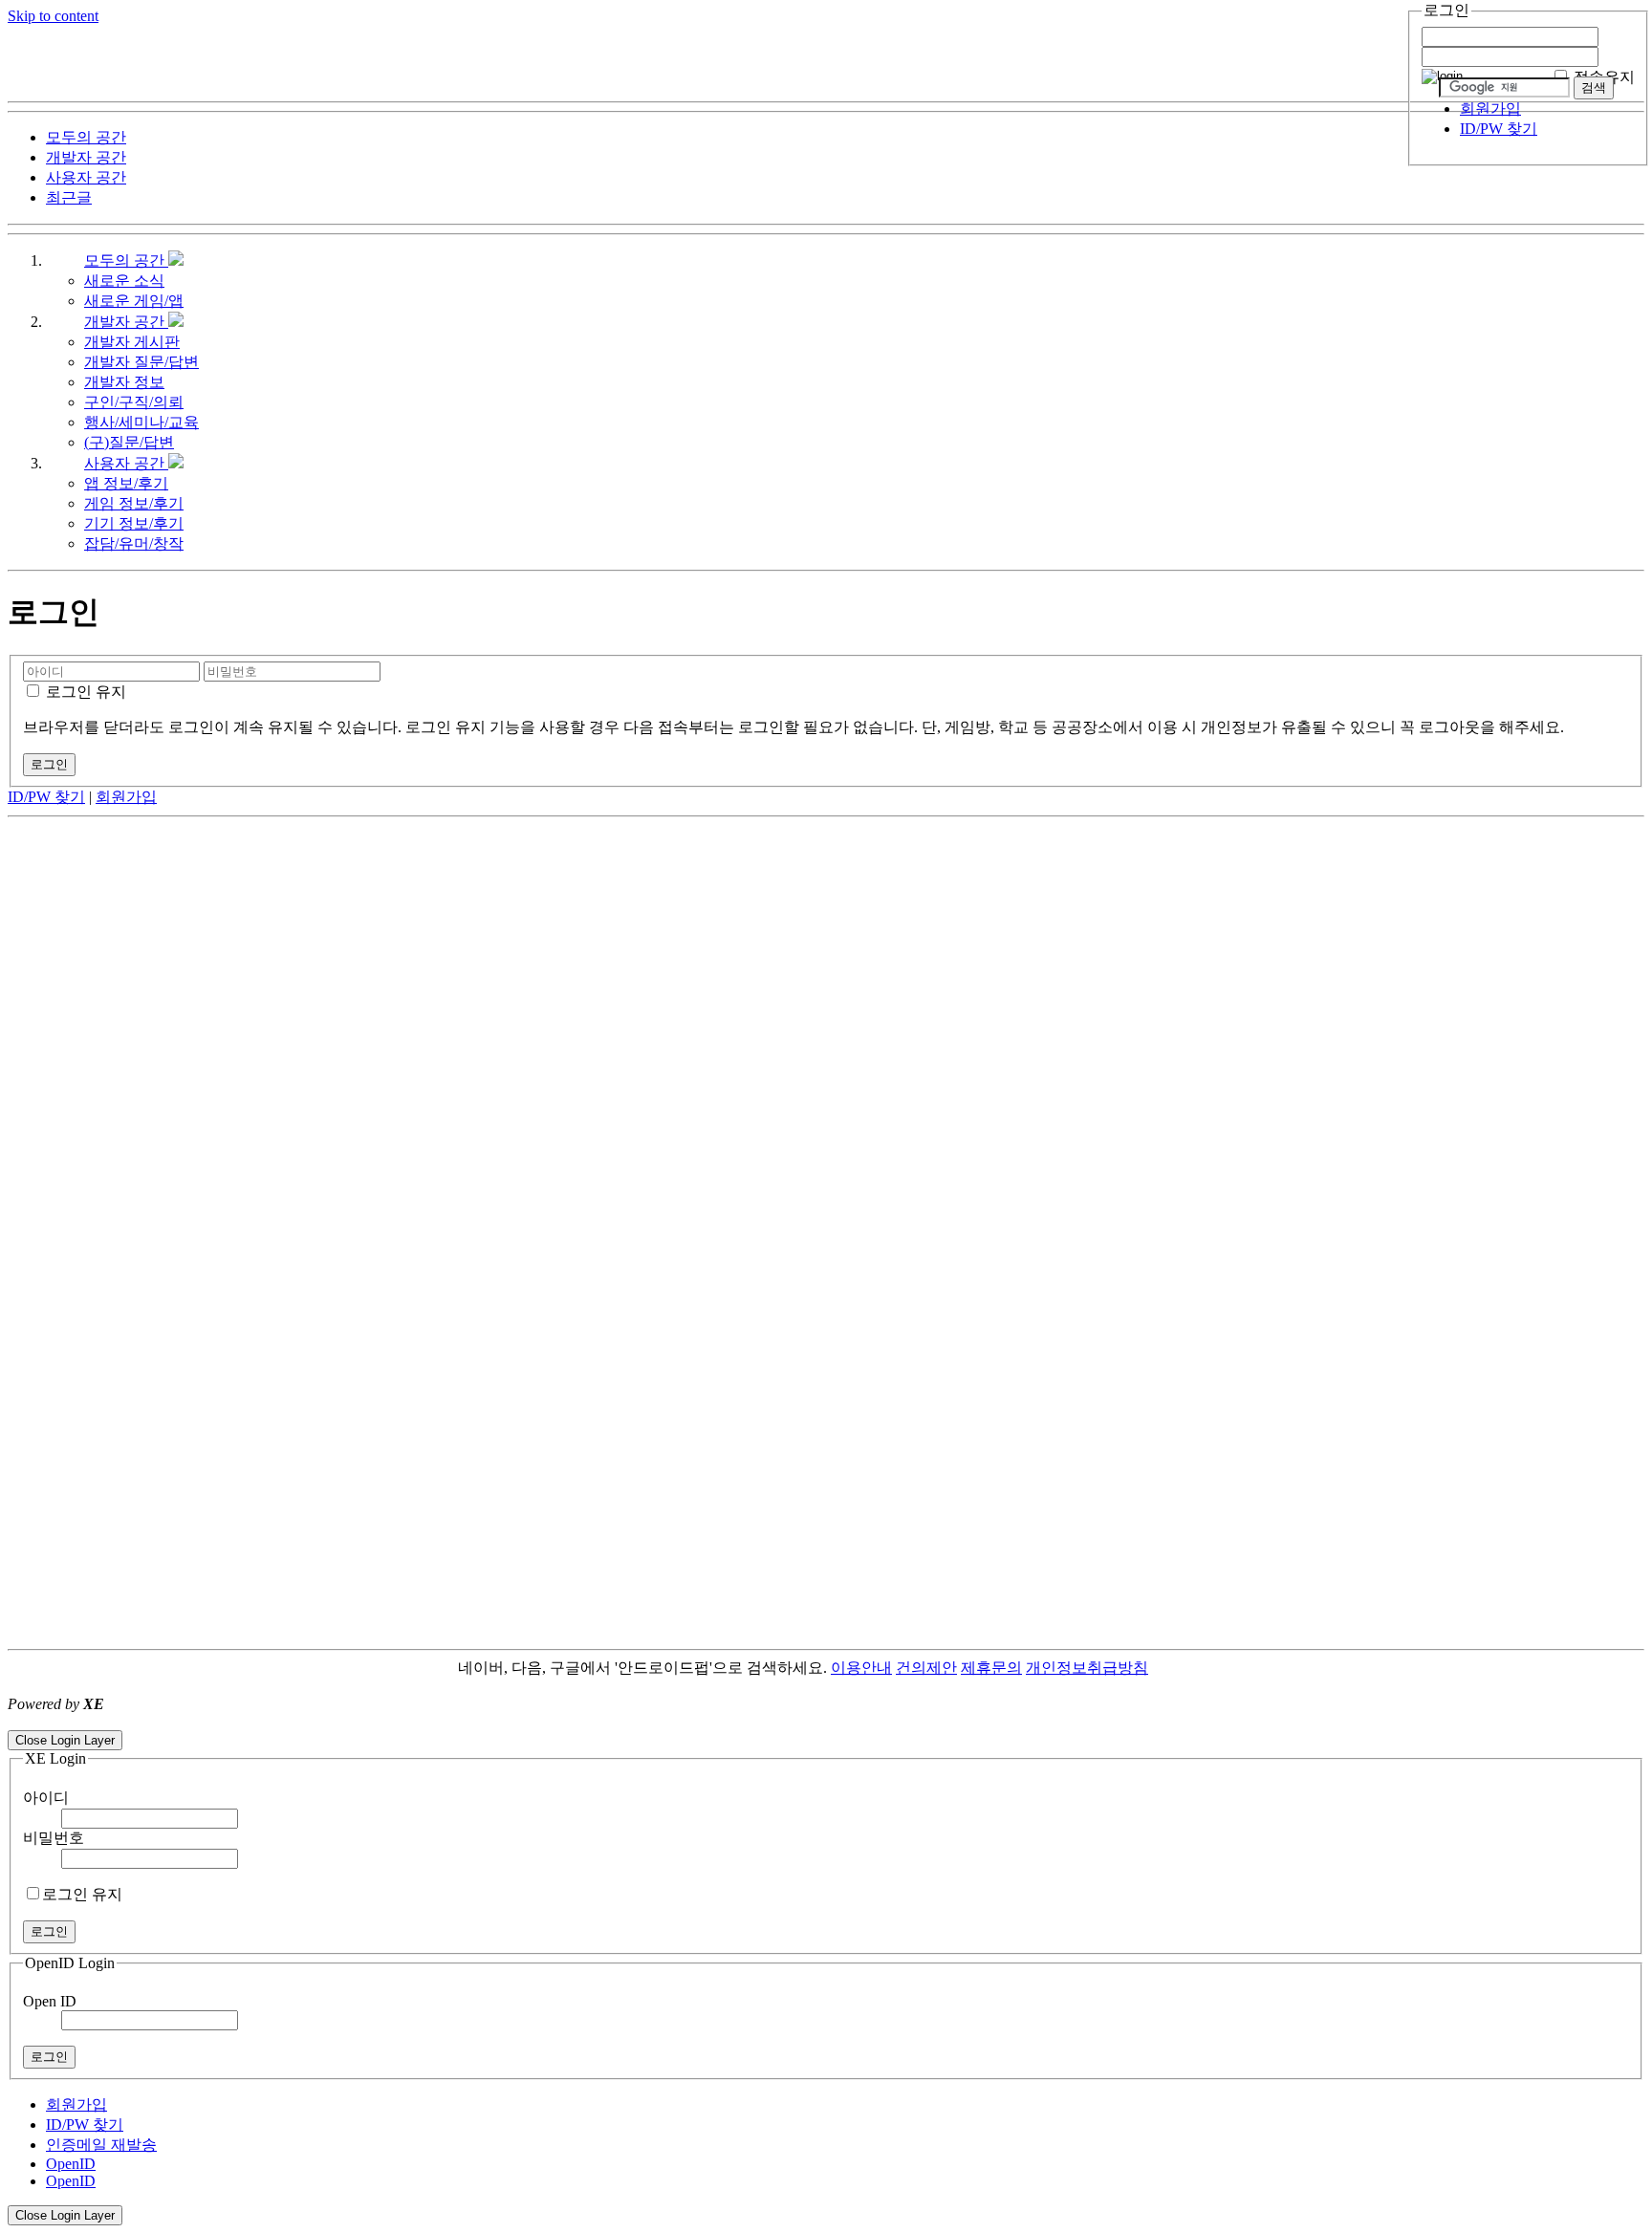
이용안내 (861, 1668)
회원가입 (1490, 108)
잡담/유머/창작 (134, 543)
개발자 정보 (124, 382)
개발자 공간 (126, 322)
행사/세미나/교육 (141, 422)
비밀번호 (54, 1838)
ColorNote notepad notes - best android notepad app (165, 1721)
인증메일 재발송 (101, 2145)
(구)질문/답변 (129, 442)
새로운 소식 (124, 281)
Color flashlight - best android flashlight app (458, 1721)
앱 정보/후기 (126, 483)
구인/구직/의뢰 (134, 402)
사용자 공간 (126, 463)
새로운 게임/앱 (134, 301)
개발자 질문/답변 (141, 362)
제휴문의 (991, 1668)
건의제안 (926, 1668)
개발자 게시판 (132, 342)
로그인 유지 (84, 692)
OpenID (71, 2164)
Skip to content (53, 16)
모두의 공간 (126, 260)
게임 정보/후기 (134, 503)
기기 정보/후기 (134, 523)
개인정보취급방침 (1087, 1668)
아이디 (46, 1798)
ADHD (1171, 1668)
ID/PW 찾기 (1499, 129)
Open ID (50, 2001)
